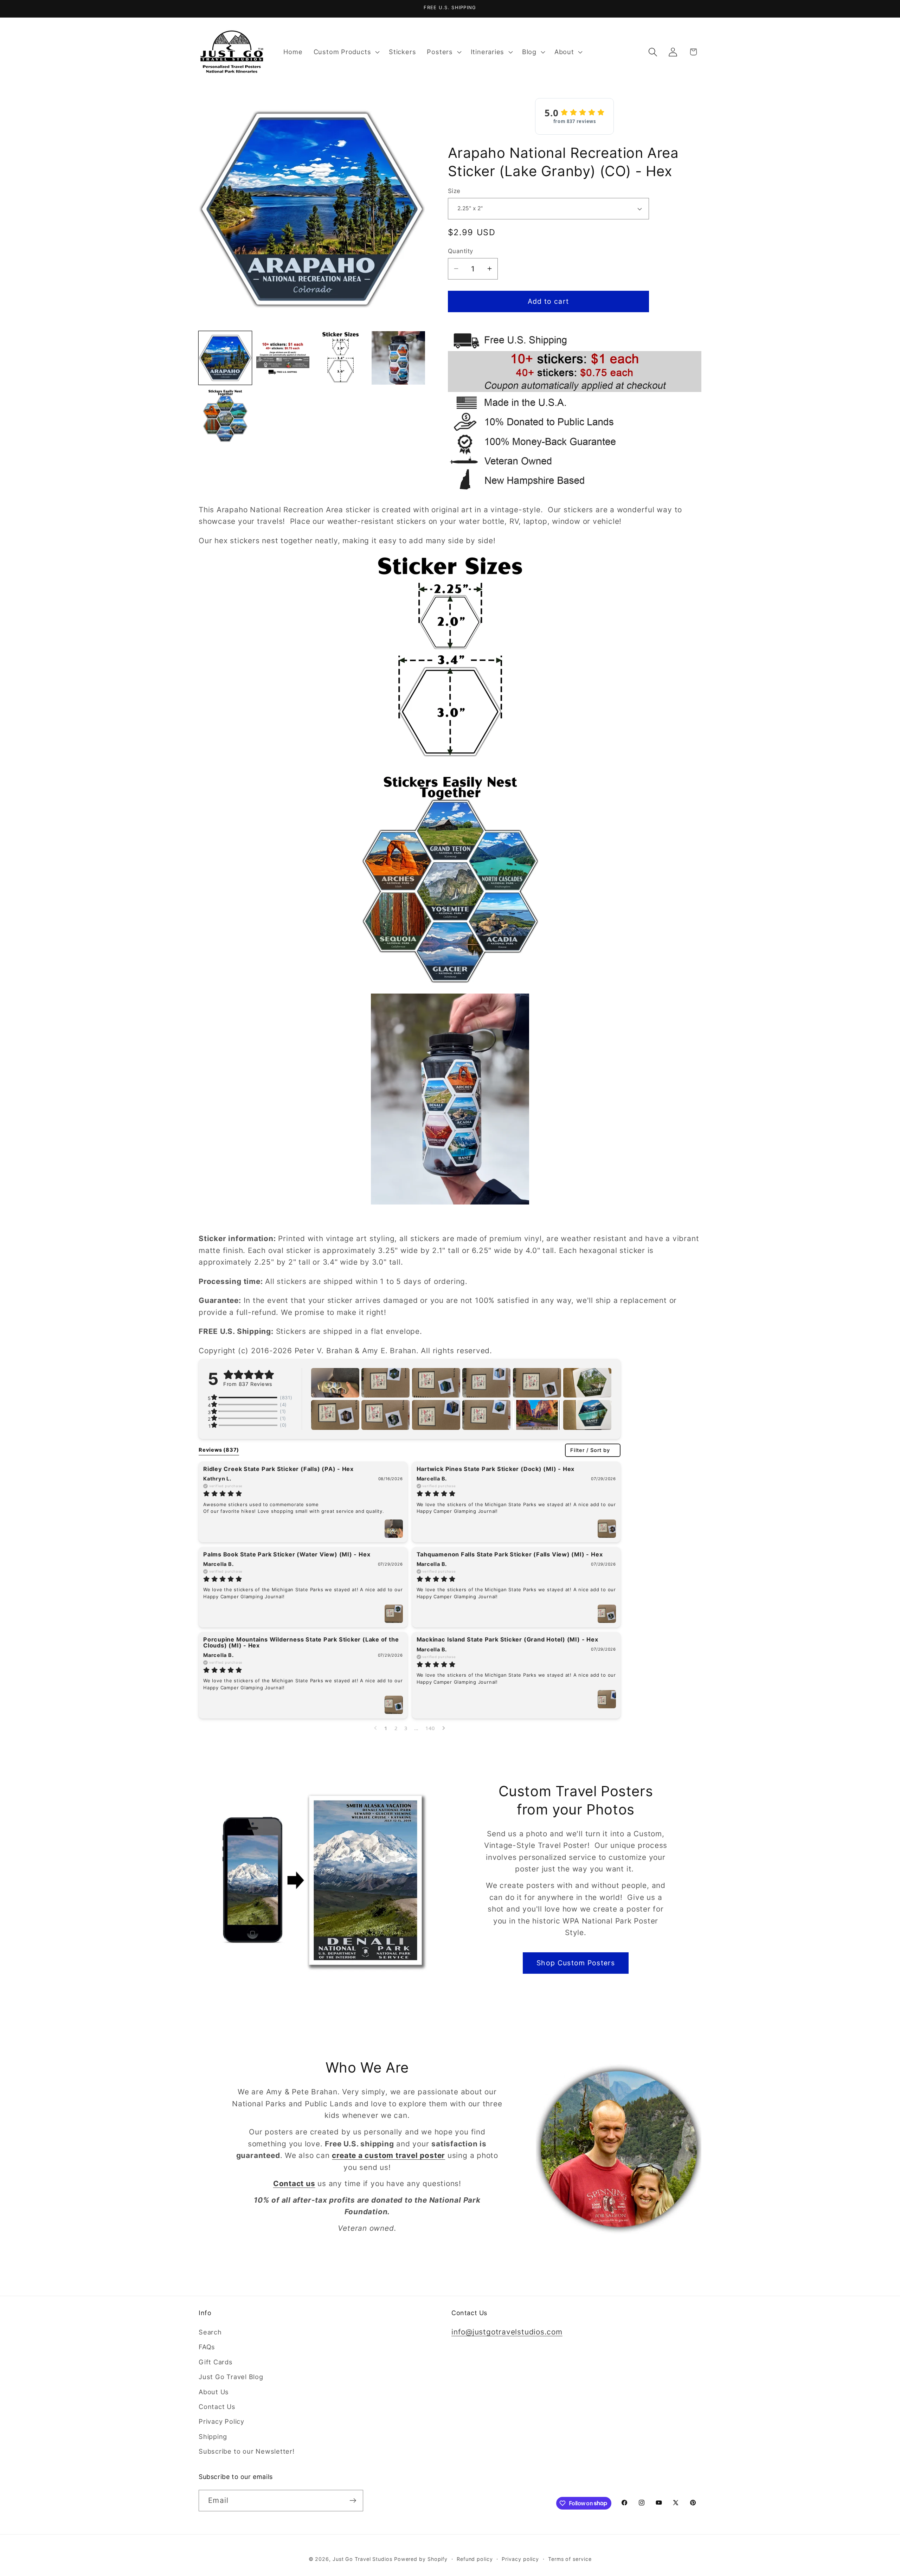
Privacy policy (520, 2559)
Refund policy (475, 2559)
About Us (214, 2392)
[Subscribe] (353, 2501)
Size (454, 191)
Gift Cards (216, 2362)
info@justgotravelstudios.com (507, 2332)
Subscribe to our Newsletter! (247, 2451)
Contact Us (217, 2407)
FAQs (207, 2347)
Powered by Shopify (421, 2559)
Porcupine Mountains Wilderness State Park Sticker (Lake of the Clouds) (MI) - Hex (301, 1642)
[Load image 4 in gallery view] (398, 358)
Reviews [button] (219, 1450)
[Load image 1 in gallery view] (225, 358)
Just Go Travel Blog (231, 2377)
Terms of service (570, 2559)
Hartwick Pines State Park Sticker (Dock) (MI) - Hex (496, 1469)
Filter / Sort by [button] (590, 1450)
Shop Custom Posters (576, 1963)
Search (210, 2332)
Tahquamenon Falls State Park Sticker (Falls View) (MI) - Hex (510, 1554)
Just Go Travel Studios (362, 2559)
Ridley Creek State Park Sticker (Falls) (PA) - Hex (278, 1469)
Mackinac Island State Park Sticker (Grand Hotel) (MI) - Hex (507, 1639)
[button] (346, 52)
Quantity (461, 251)
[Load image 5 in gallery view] (225, 416)
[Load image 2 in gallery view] (283, 358)
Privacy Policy (221, 2421)
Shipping (213, 2436)
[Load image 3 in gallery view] (340, 358)
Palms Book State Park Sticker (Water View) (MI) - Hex (287, 1554)
